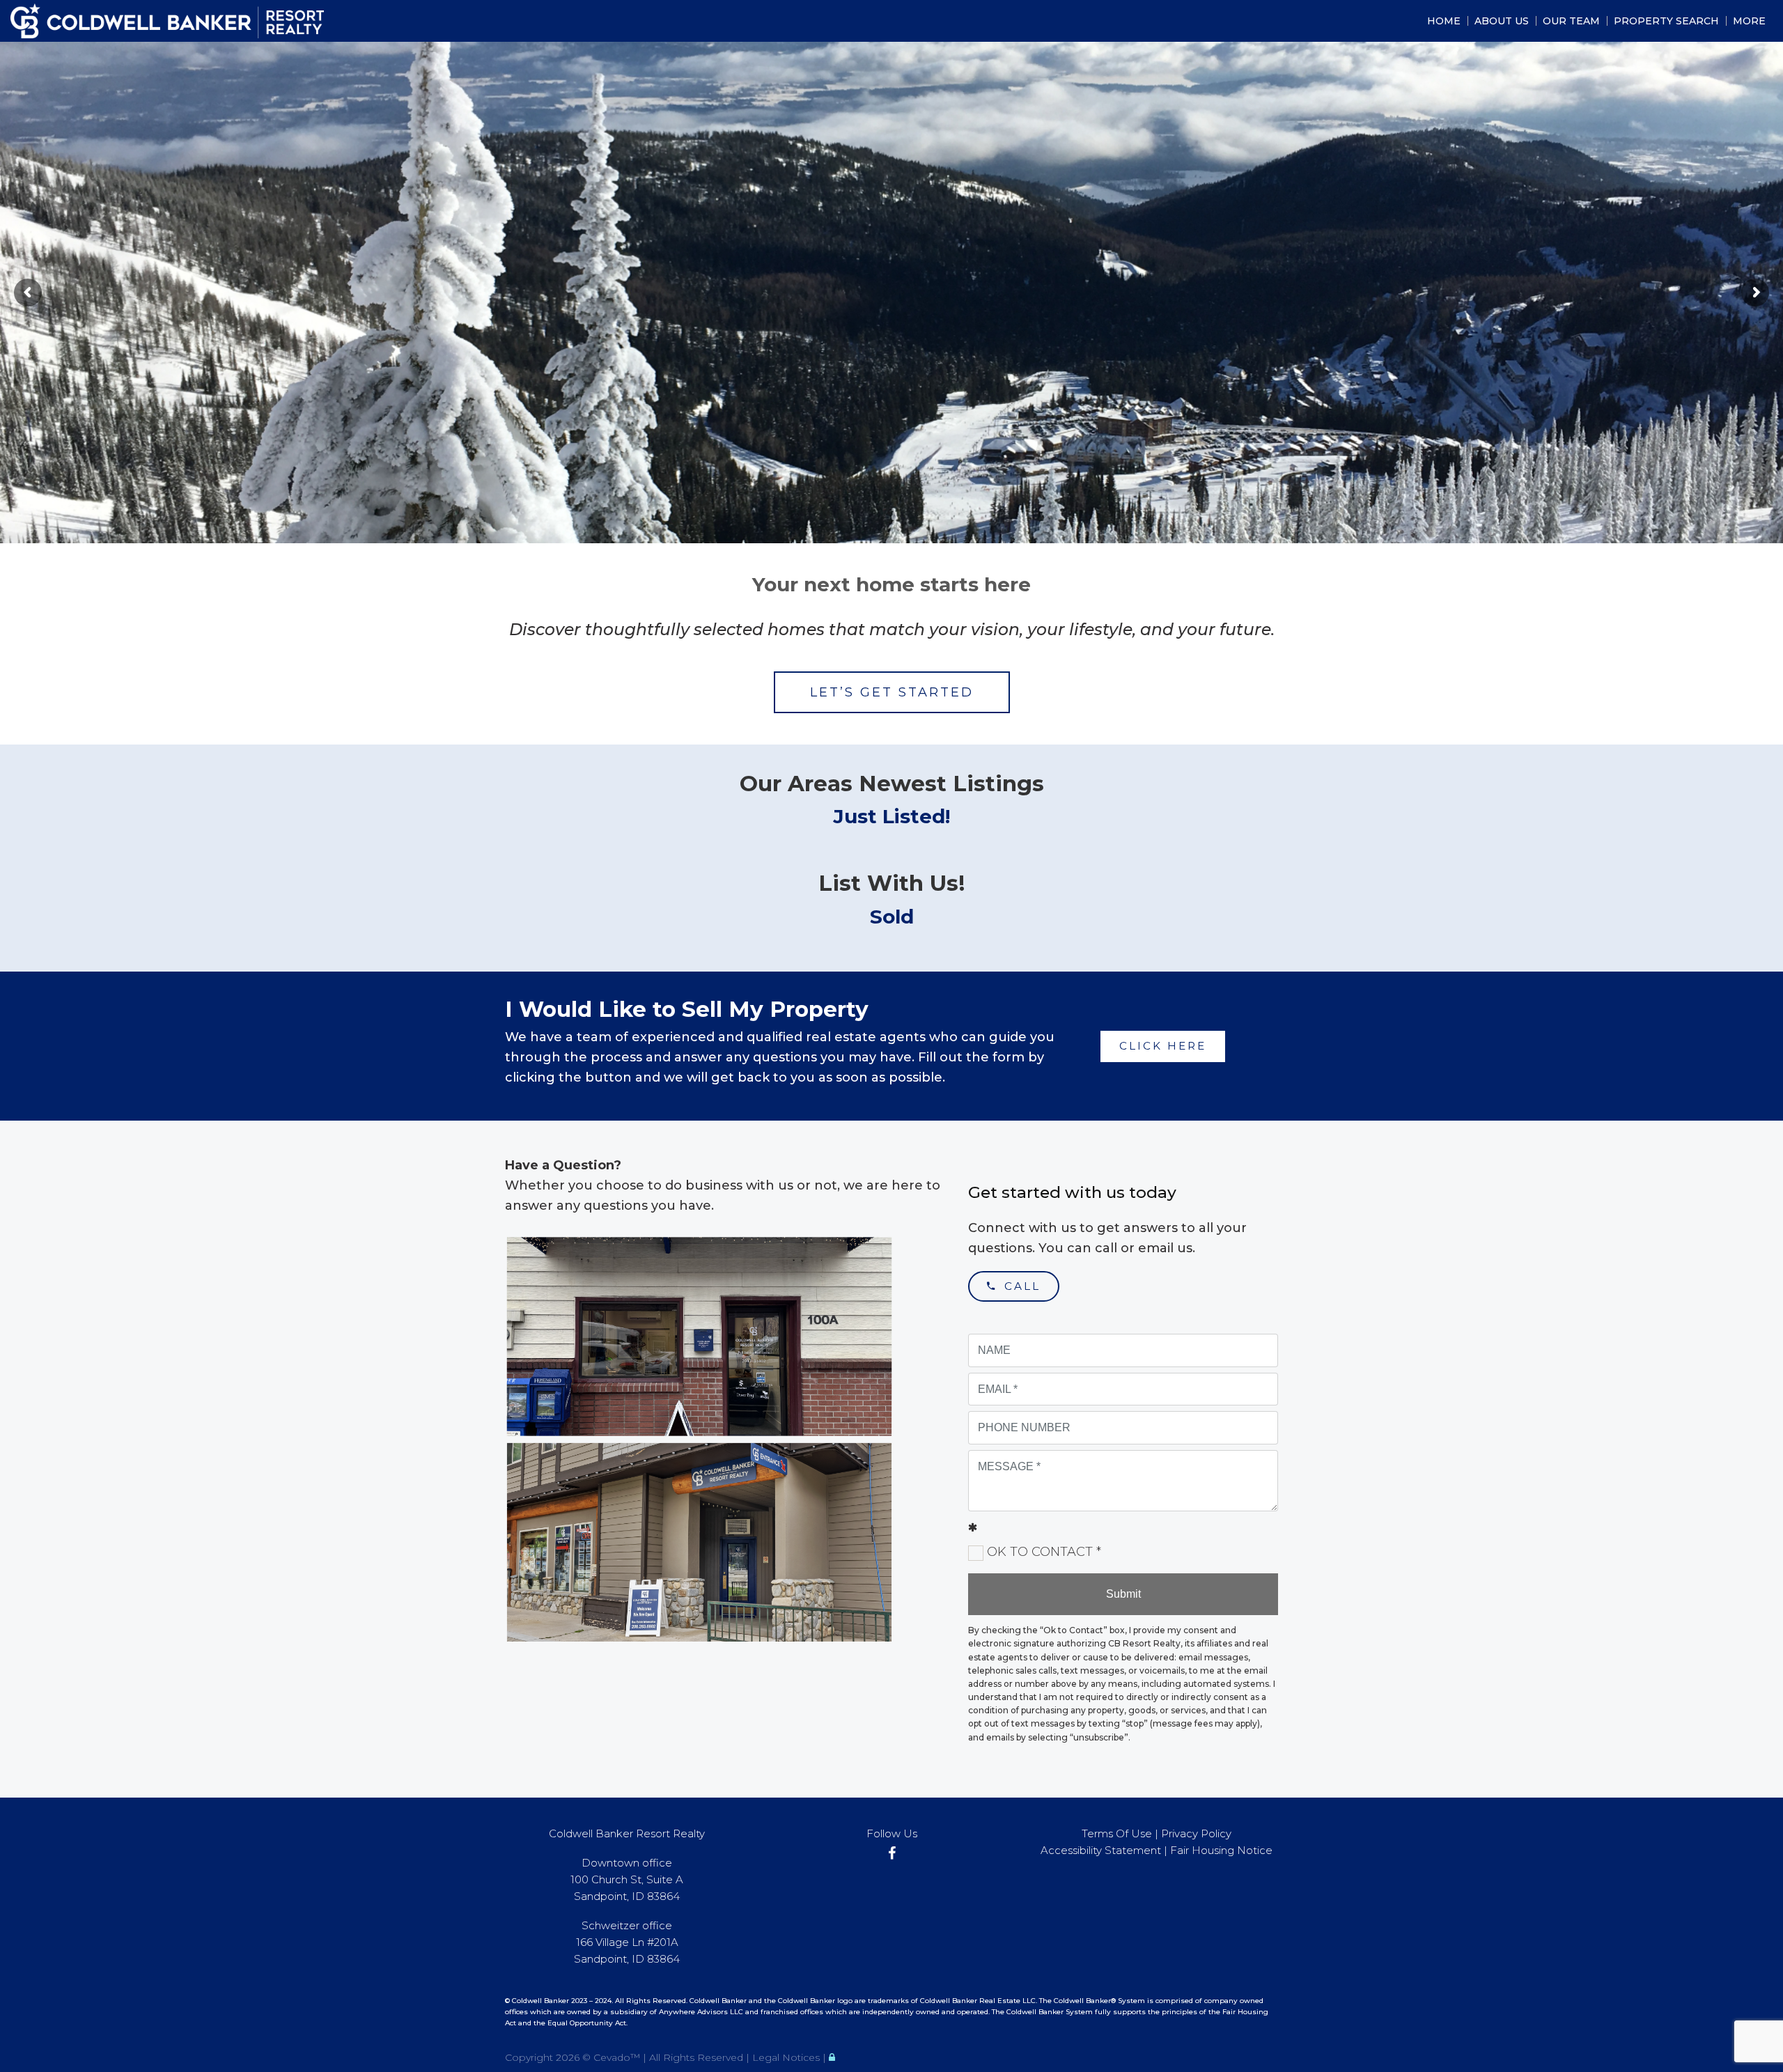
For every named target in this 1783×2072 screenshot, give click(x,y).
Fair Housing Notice (1221, 1850)
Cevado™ (618, 2057)
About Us (1502, 21)
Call (1019, 1286)
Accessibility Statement (1101, 1850)
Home (1444, 21)
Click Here (1163, 1046)
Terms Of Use (1117, 1833)
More (1749, 21)
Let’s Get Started (892, 692)
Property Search (1666, 21)
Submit (1123, 1594)
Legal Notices (787, 2057)
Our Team (1571, 21)
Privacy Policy (1196, 1833)
